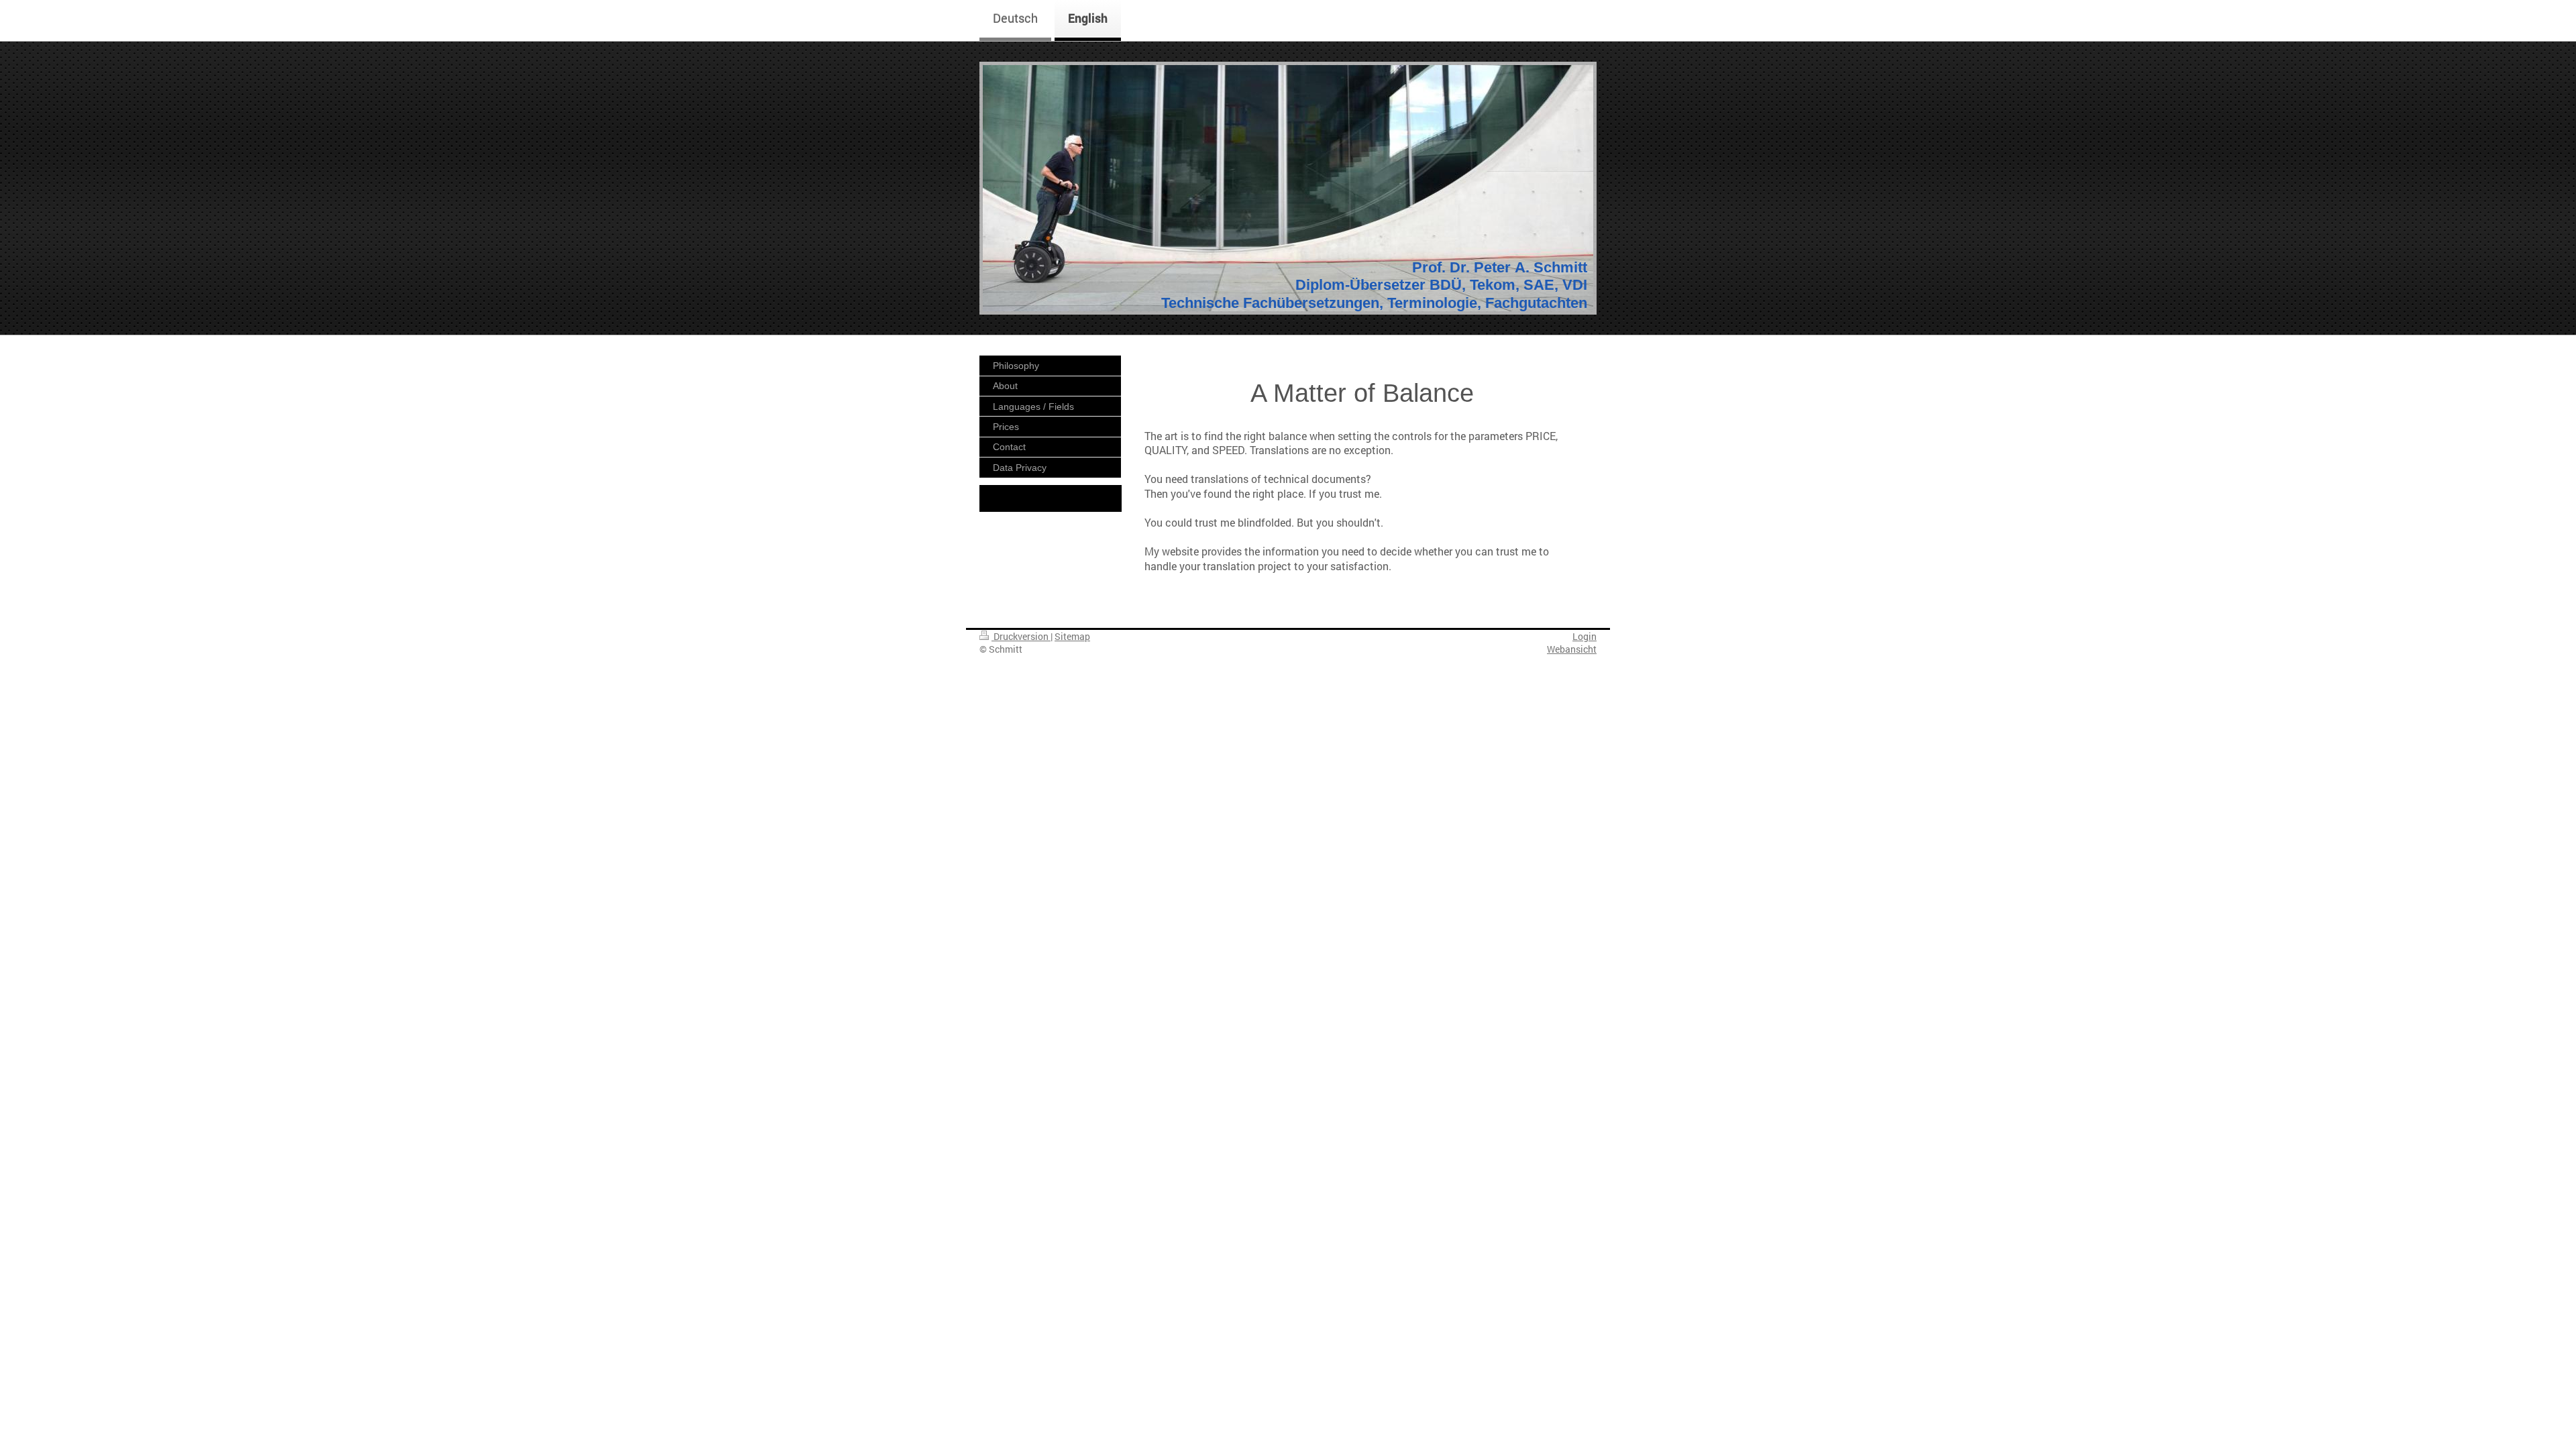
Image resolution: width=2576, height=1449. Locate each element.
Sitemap (1072, 636)
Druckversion (1021, 636)
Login (1585, 636)
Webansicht (1572, 649)
